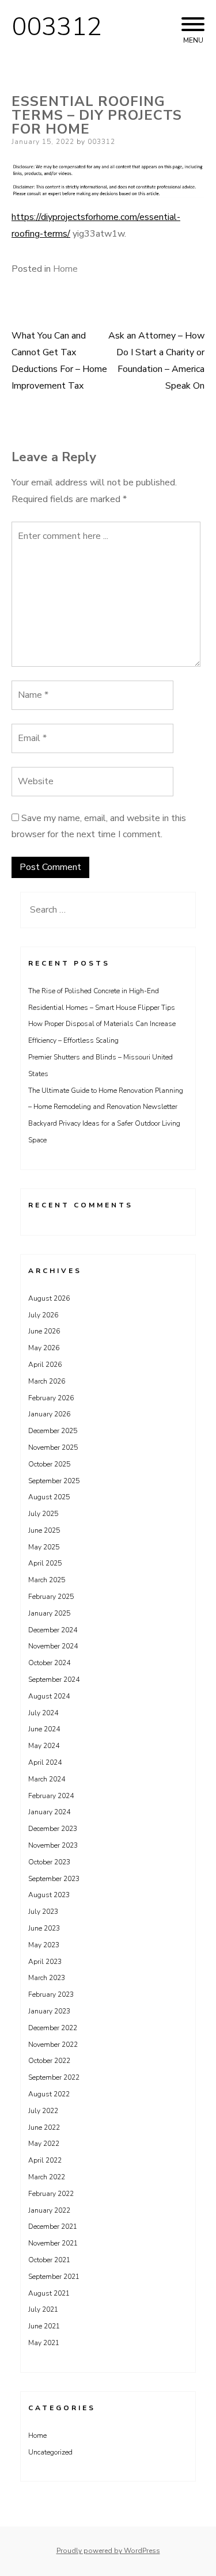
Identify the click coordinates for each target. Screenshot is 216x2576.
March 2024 (47, 1779)
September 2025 (54, 1481)
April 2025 (45, 1563)
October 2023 (49, 1862)
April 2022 (45, 2160)
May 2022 (44, 2144)
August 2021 (49, 2293)
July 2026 (43, 1315)
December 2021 (53, 2227)
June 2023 (44, 1928)
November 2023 (53, 1845)
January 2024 (49, 1812)
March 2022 (47, 2177)
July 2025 (43, 1514)
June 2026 (44, 1331)
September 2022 (54, 2077)
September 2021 (54, 2277)
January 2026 (49, 1414)
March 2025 (47, 1580)
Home (65, 269)
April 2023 (45, 1962)
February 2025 (51, 1597)
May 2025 (44, 1547)
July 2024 (43, 1713)
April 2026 (45, 1365)
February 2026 (51, 1398)
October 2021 (49, 2260)
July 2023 (43, 1912)
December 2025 (53, 1431)
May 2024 (44, 1746)
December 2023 (53, 1829)
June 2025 (44, 1530)
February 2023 (51, 1994)
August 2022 (49, 2094)
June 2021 (44, 2326)
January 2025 (49, 1613)
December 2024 (53, 1630)
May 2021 (44, 2343)
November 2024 (53, 1646)
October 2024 (49, 1663)
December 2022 (53, 2028)
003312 (56, 27)
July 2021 (43, 2309)
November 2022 (53, 2045)
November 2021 (53, 2243)
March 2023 (47, 1978)
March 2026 (47, 1381)
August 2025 (49, 1497)
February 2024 (51, 1796)
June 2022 (44, 2127)
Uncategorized (50, 2452)
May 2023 (44, 1945)
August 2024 (49, 1696)
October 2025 (49, 1464)
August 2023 (49, 1895)
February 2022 (51, 2194)
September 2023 (54, 1879)
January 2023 (49, 2011)
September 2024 (54, 1680)
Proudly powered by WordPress (108, 2551)
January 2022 (49, 2210)
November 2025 (53, 1447)
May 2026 (44, 1348)
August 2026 (49, 1298)
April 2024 (45, 1762)
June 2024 (44, 1729)
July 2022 (43, 2111)
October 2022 (49, 2061)
